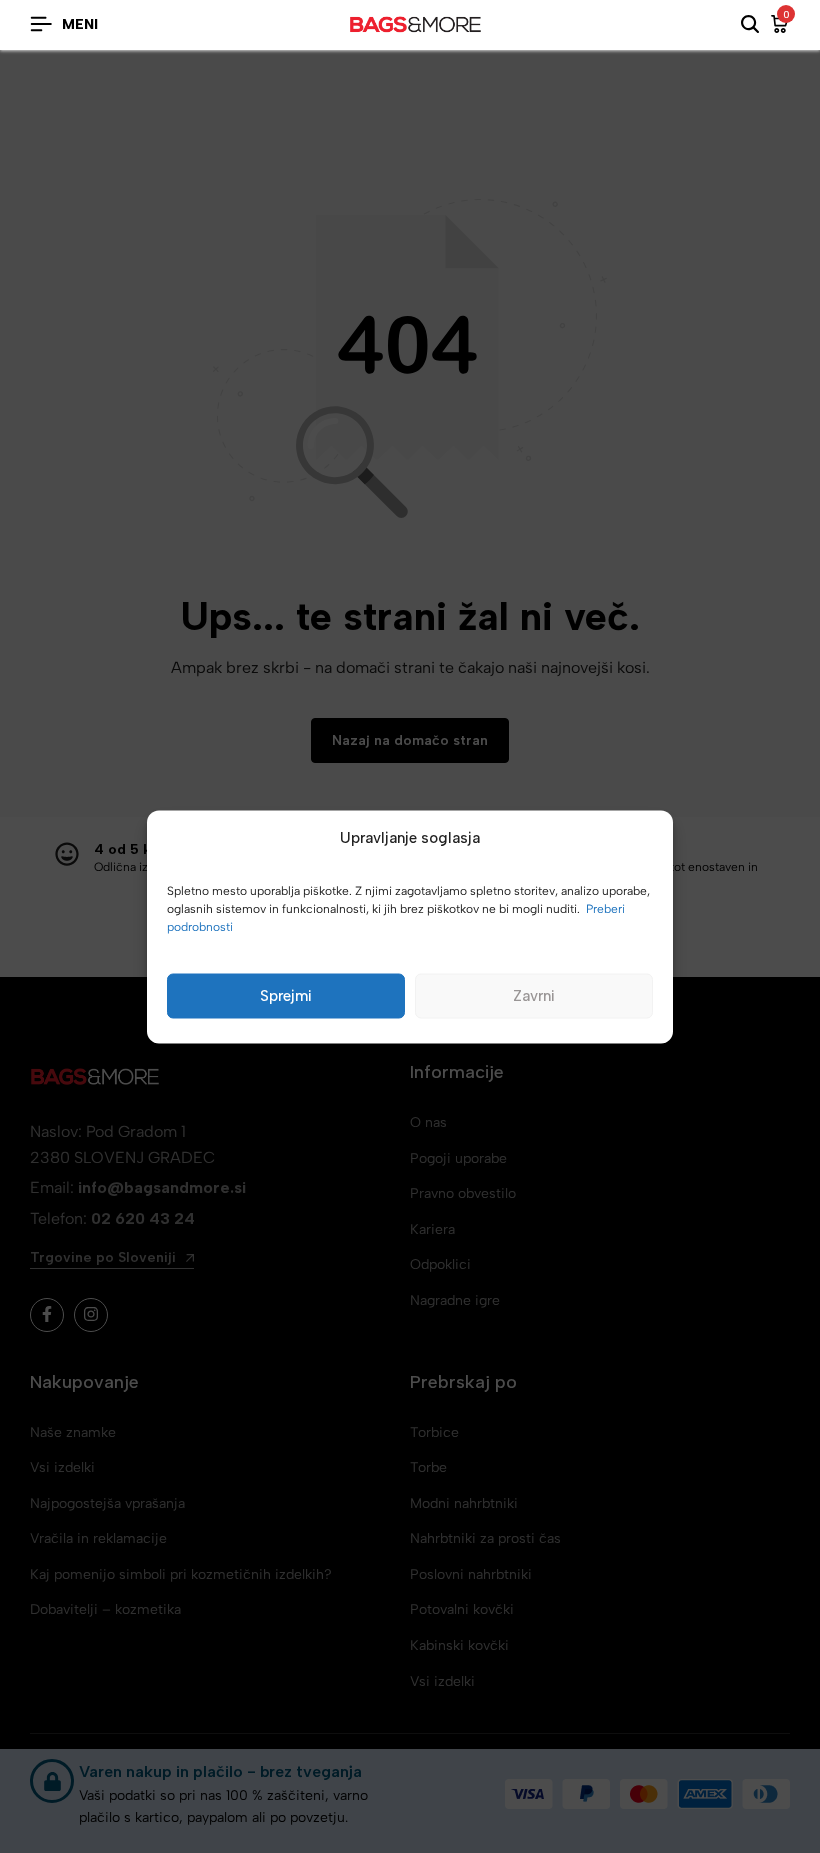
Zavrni (534, 996)
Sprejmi (286, 996)
